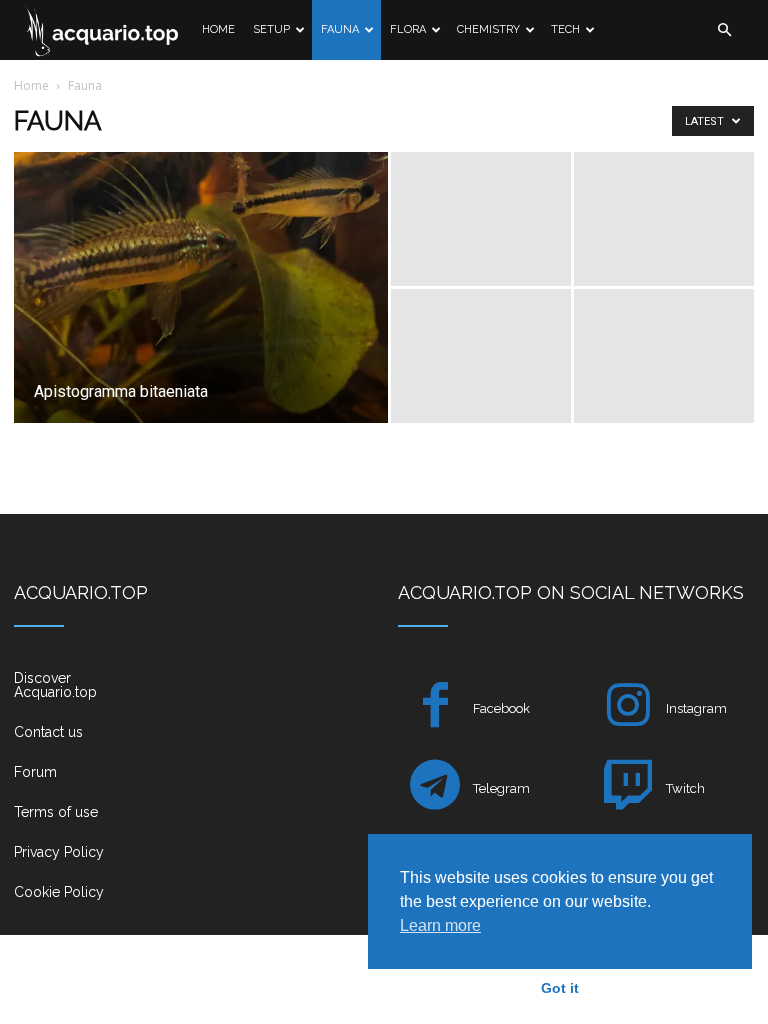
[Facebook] (435, 708)
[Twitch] (628, 788)
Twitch (685, 788)
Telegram (501, 788)
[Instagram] (628, 708)
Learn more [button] (440, 925)
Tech (565, 29)
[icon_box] (77, 693)
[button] (724, 30)
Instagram (696, 708)
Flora (408, 29)
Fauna (340, 29)
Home (218, 29)
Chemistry (488, 29)
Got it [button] (560, 988)
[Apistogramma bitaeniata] (201, 314)
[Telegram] (435, 788)
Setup (271, 29)
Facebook (501, 708)
